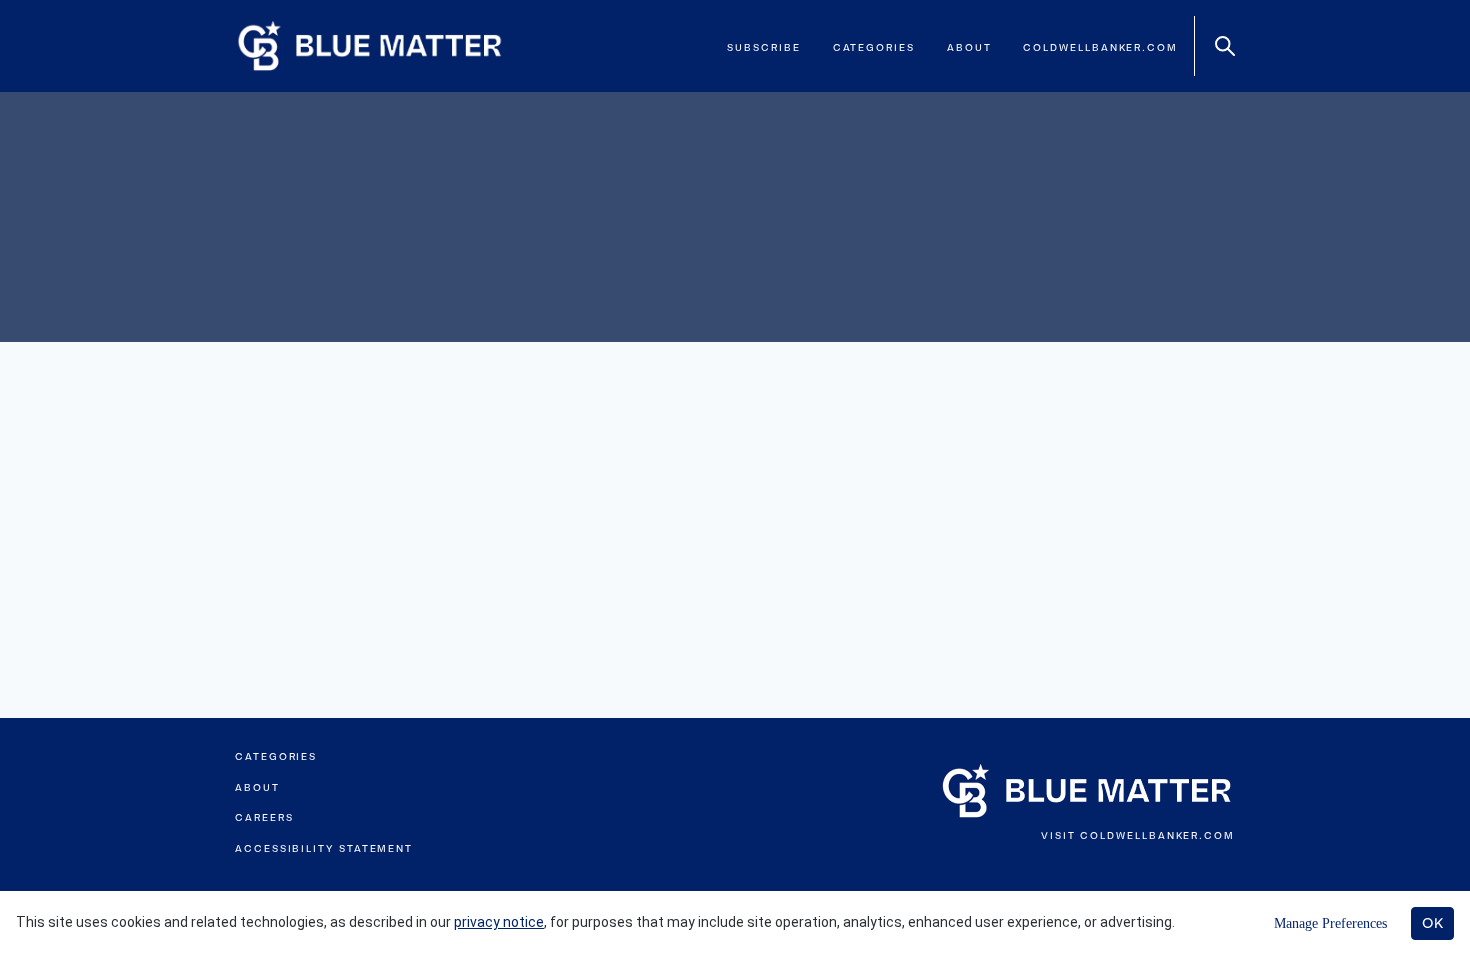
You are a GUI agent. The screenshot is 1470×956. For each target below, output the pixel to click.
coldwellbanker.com (1100, 47)
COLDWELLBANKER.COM (1157, 835)
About (969, 47)
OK (1432, 923)
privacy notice (499, 922)
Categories (874, 47)
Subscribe (763, 47)
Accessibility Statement (324, 848)
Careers (264, 817)
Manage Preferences (1330, 923)
